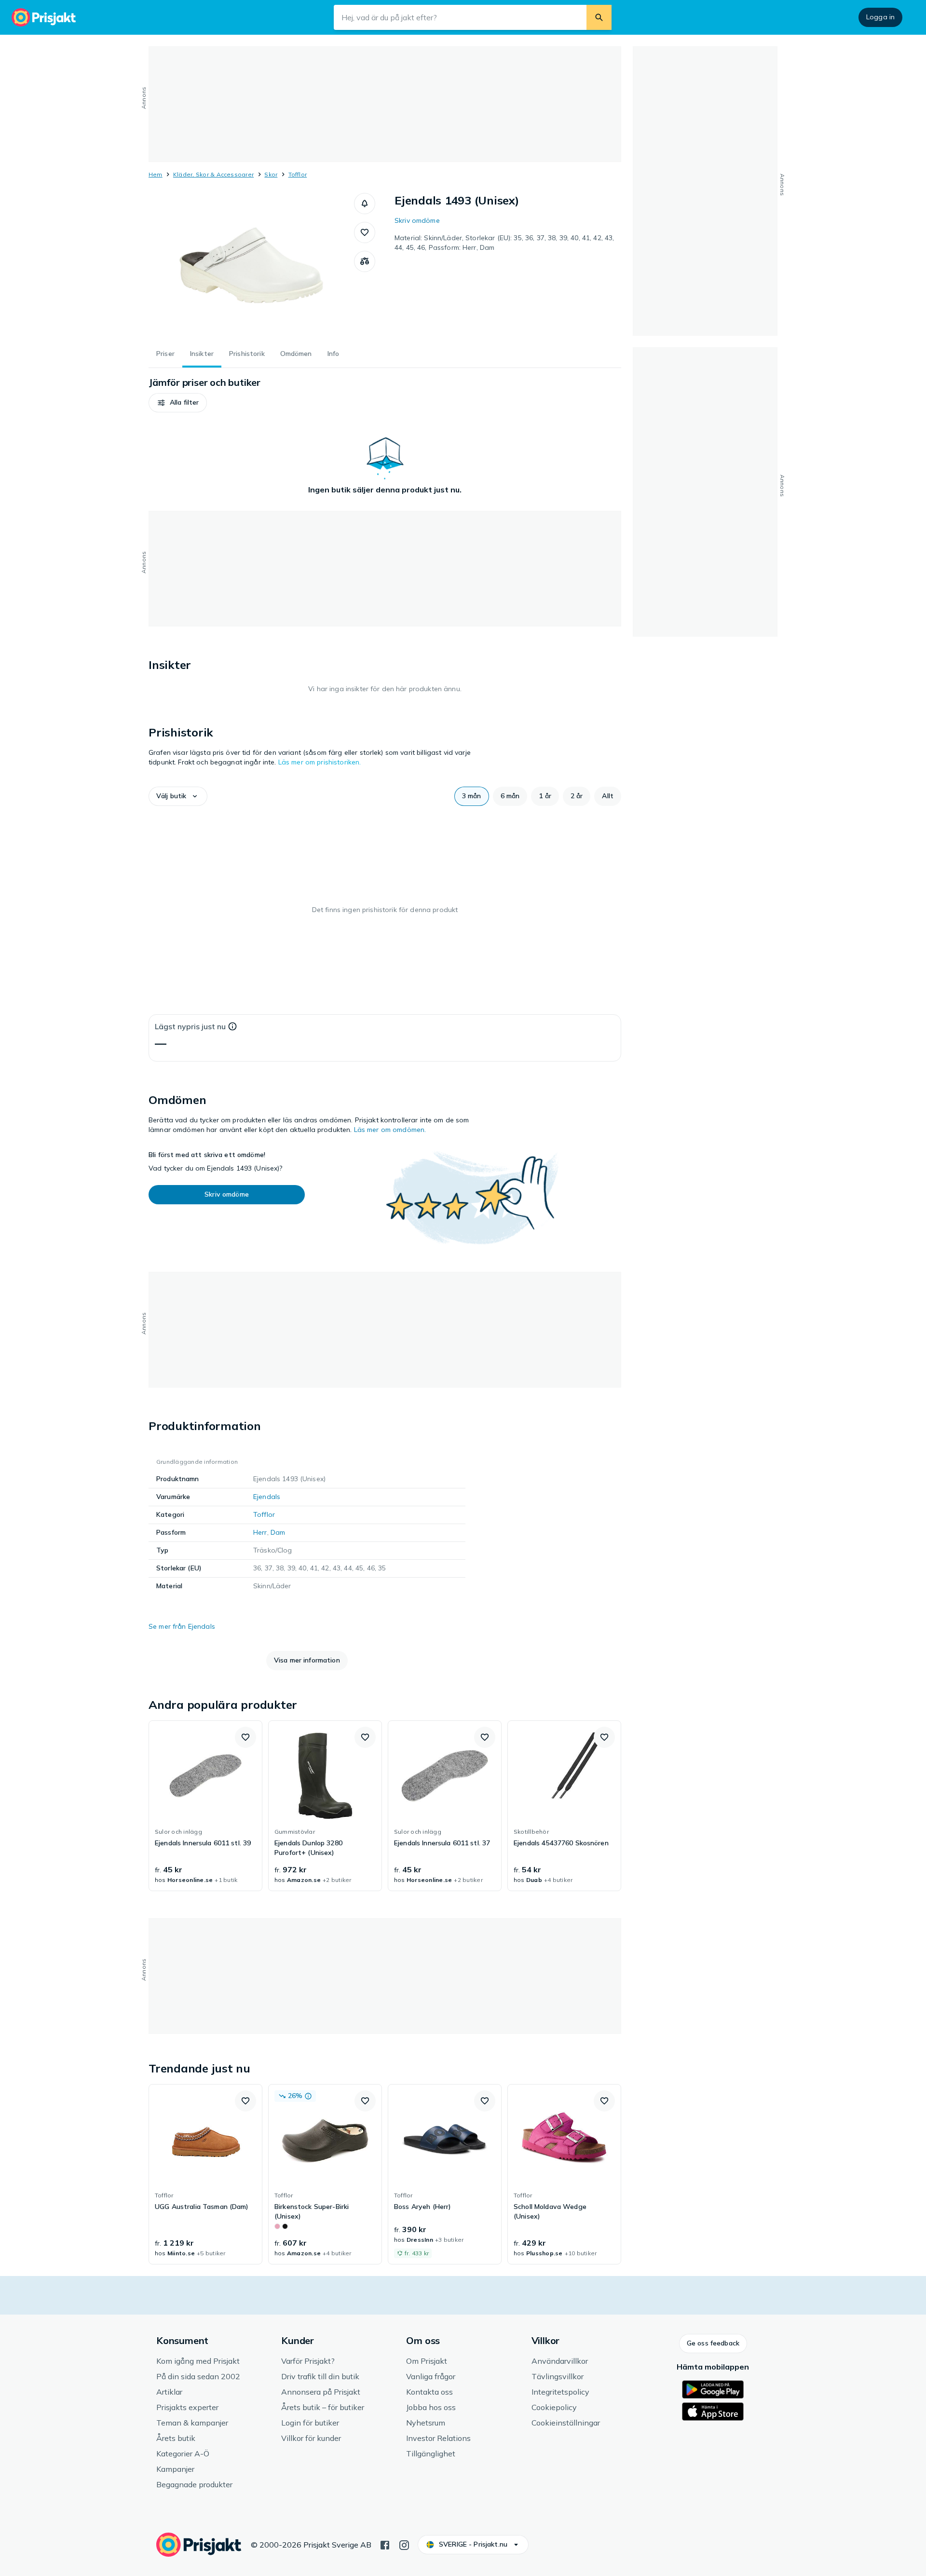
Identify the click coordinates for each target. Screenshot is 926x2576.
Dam (278, 1532)
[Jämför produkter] (365, 261)
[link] (205, 1806)
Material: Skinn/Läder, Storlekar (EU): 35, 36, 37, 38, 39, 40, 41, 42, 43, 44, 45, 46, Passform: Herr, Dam (504, 243)
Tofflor (298, 174)
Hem (156, 174)
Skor (271, 174)
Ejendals (267, 1497)
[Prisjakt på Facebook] (385, 2544)
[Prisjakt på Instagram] (404, 2544)
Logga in (880, 17)
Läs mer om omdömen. (390, 1130)
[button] (365, 204)
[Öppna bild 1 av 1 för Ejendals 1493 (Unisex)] (251, 265)
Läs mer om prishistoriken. (320, 762)
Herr (260, 1532)
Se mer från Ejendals (182, 1626)
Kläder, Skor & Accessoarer (213, 174)
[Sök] (599, 17)
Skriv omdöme (417, 220)
